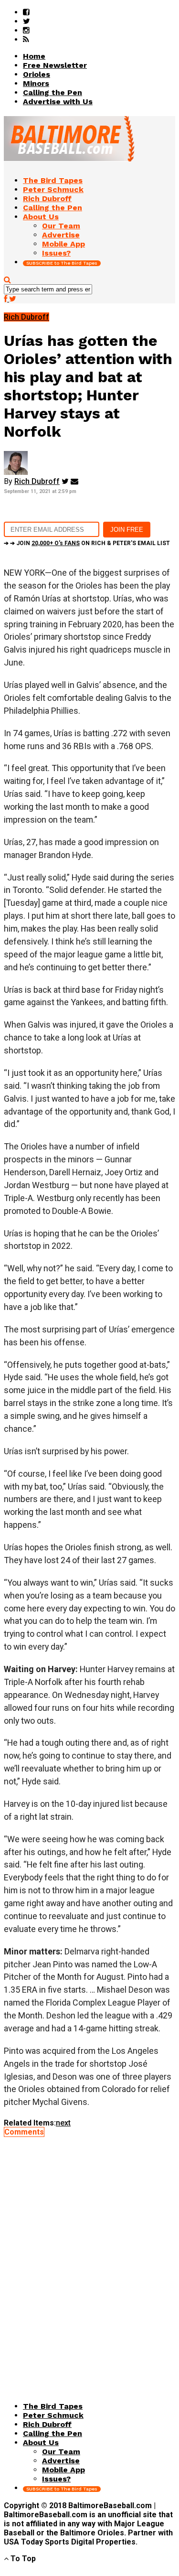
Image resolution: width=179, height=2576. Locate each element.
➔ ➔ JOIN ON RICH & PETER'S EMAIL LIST (87, 543)
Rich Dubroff (37, 481)
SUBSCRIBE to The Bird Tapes (62, 263)
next (63, 2123)
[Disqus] (89, 2256)
